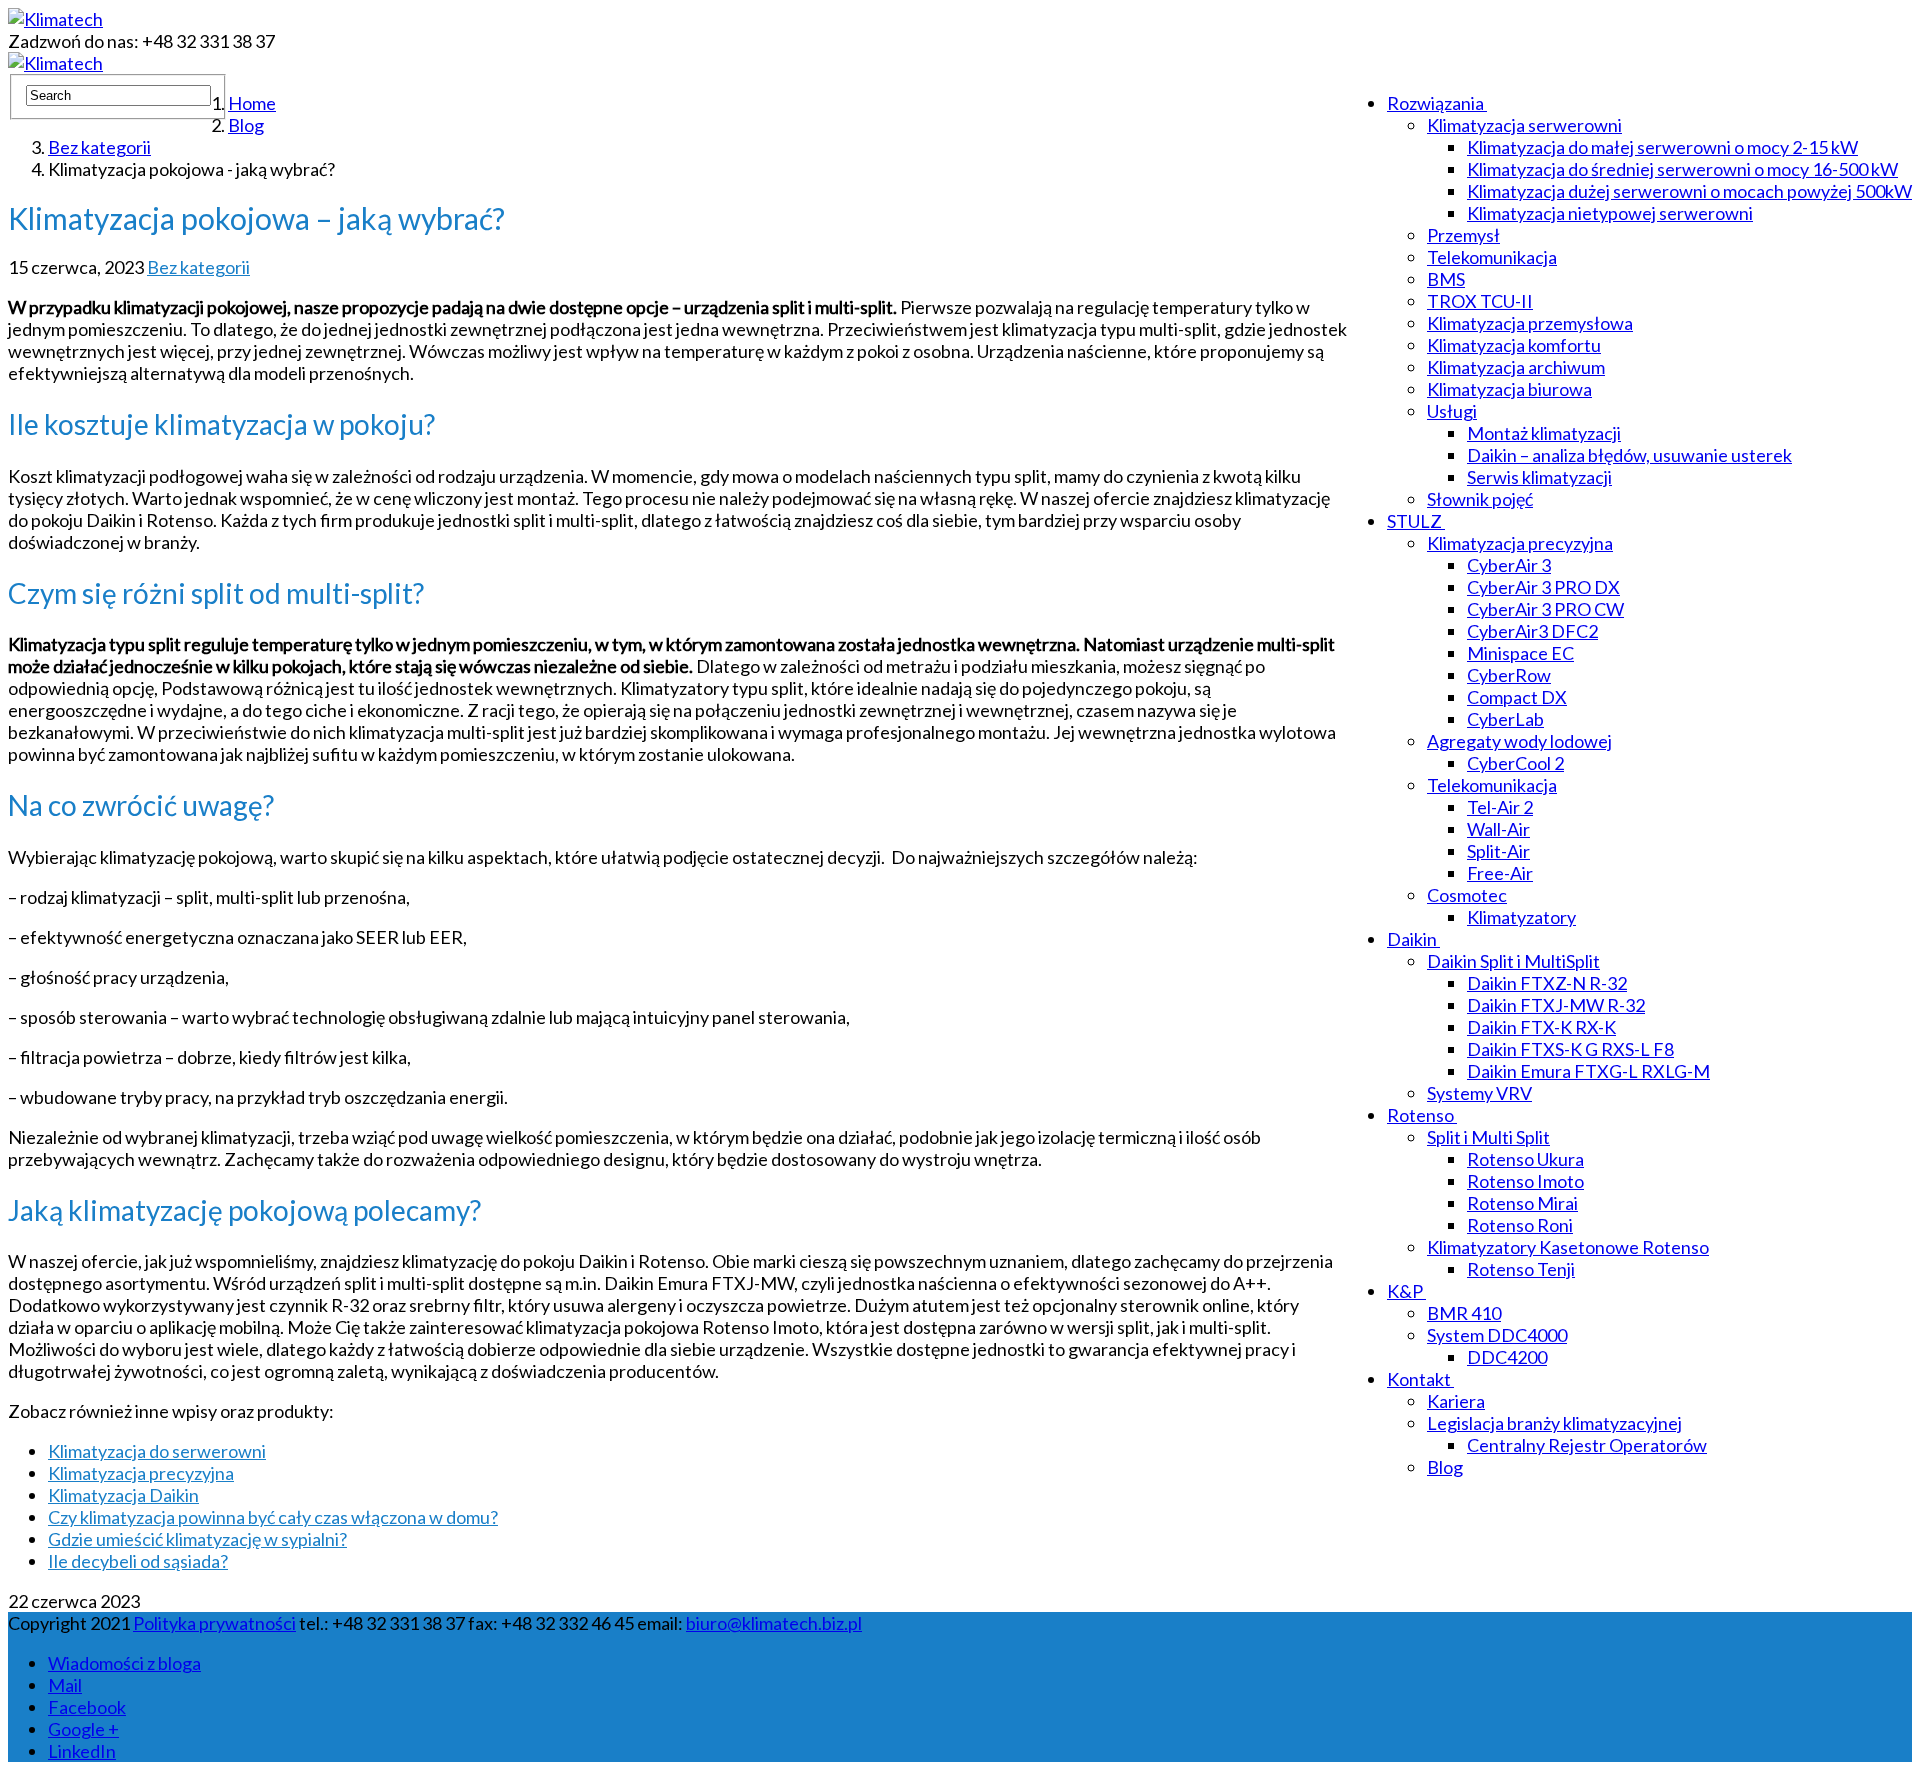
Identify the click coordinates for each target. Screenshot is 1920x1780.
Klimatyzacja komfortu (1514, 345)
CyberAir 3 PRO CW (1545, 609)
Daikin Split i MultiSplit (1513, 961)
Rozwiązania (1435, 103)
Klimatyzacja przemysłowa (1530, 323)
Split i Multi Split (1488, 1137)
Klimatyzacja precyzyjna (1520, 543)
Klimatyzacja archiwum (1516, 367)
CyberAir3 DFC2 (1532, 631)
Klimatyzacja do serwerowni (157, 1451)
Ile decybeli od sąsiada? (138, 1561)
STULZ (1414, 521)
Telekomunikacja (1492, 257)
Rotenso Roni (1520, 1225)
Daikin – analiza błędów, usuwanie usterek (1629, 455)
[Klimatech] (55, 19)
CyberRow (1509, 675)
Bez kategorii (198, 267)
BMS (1446, 279)
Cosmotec (1467, 895)
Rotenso (1420, 1115)
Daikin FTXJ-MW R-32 (1556, 1005)
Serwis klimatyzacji (1539, 477)
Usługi (1452, 411)
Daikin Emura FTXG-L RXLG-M (1588, 1071)
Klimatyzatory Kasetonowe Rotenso (1568, 1247)
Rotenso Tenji (1521, 1269)
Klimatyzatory (1521, 917)
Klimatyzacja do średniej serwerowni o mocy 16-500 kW (1682, 169)
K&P (1405, 1291)
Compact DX (1517, 697)
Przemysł (1463, 235)
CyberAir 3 (1509, 565)
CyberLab (1505, 719)
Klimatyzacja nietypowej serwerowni (1610, 213)
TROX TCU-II (1480, 301)
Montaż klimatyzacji (1544, 433)
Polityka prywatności (214, 1623)
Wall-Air (1498, 829)
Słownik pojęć (1480, 499)
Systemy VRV (1479, 1093)
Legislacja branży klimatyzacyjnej (1554, 1423)
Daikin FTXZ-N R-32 (1547, 983)
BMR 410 (1464, 1313)
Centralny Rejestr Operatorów (1587, 1445)
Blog (1445, 1467)
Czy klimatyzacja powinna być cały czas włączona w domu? (273, 1517)
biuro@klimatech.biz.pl (774, 1623)
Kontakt (1419, 1379)
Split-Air (1498, 851)
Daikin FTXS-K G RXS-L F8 (1570, 1049)
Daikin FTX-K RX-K (1541, 1027)
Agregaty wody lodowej (1519, 741)
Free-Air (1500, 873)
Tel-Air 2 (1500, 807)
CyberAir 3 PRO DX (1543, 587)
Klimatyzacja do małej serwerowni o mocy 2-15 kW (1662, 147)
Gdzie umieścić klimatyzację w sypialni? (197, 1539)
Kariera (1456, 1401)
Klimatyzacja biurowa (1509, 389)
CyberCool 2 (1515, 763)
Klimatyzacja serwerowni (1524, 125)
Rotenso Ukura (1525, 1159)
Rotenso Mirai (1522, 1203)
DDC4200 (1507, 1357)
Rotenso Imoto (1525, 1181)
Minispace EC (1520, 653)
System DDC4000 (1497, 1335)
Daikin (1412, 939)
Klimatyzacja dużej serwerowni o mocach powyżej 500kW (1689, 191)
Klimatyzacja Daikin (123, 1495)
